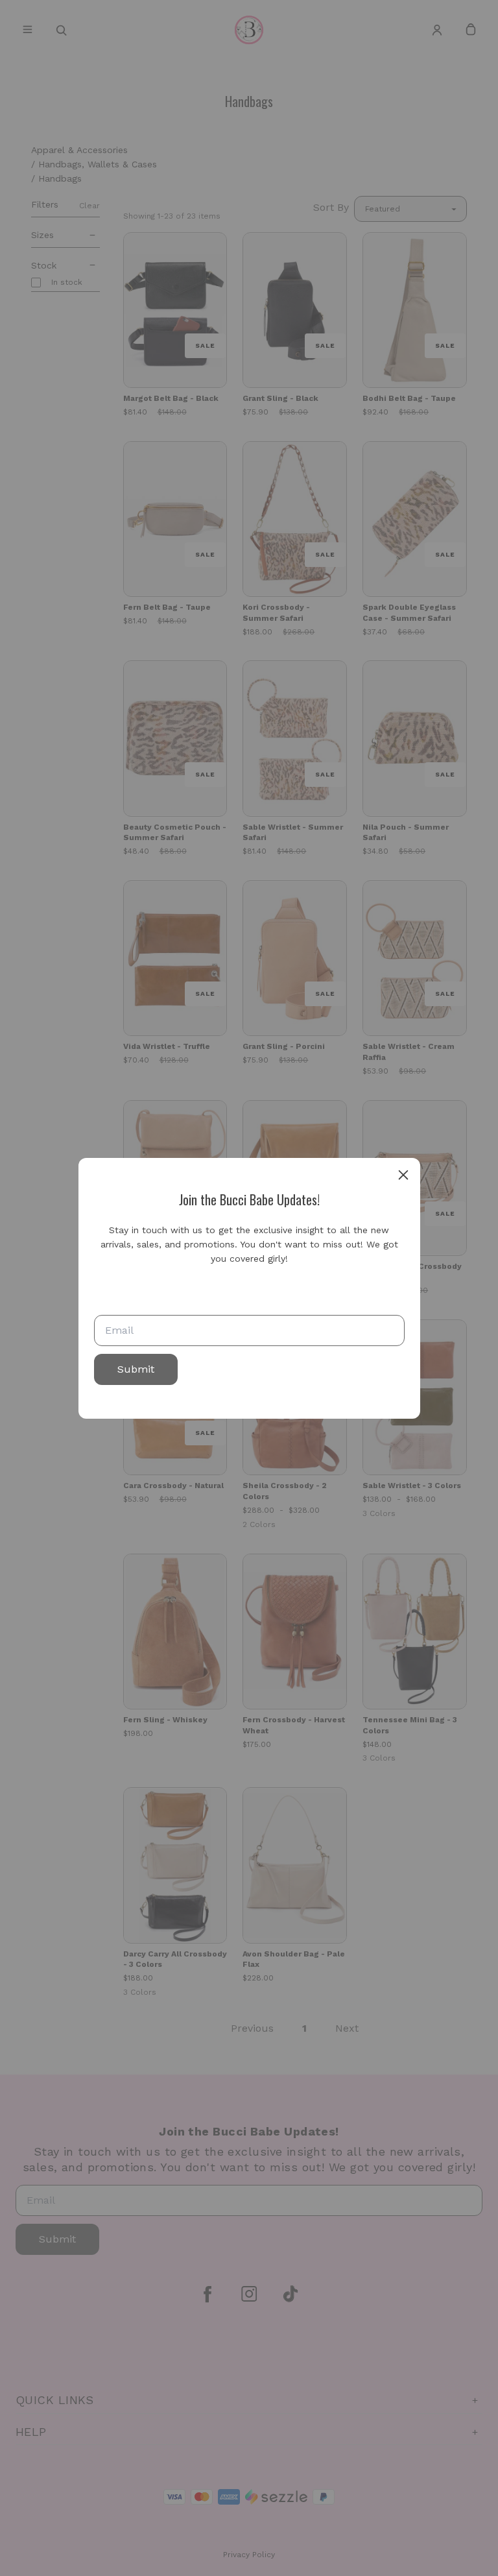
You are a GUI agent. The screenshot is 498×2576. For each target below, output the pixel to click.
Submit (136, 1369)
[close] (403, 1175)
